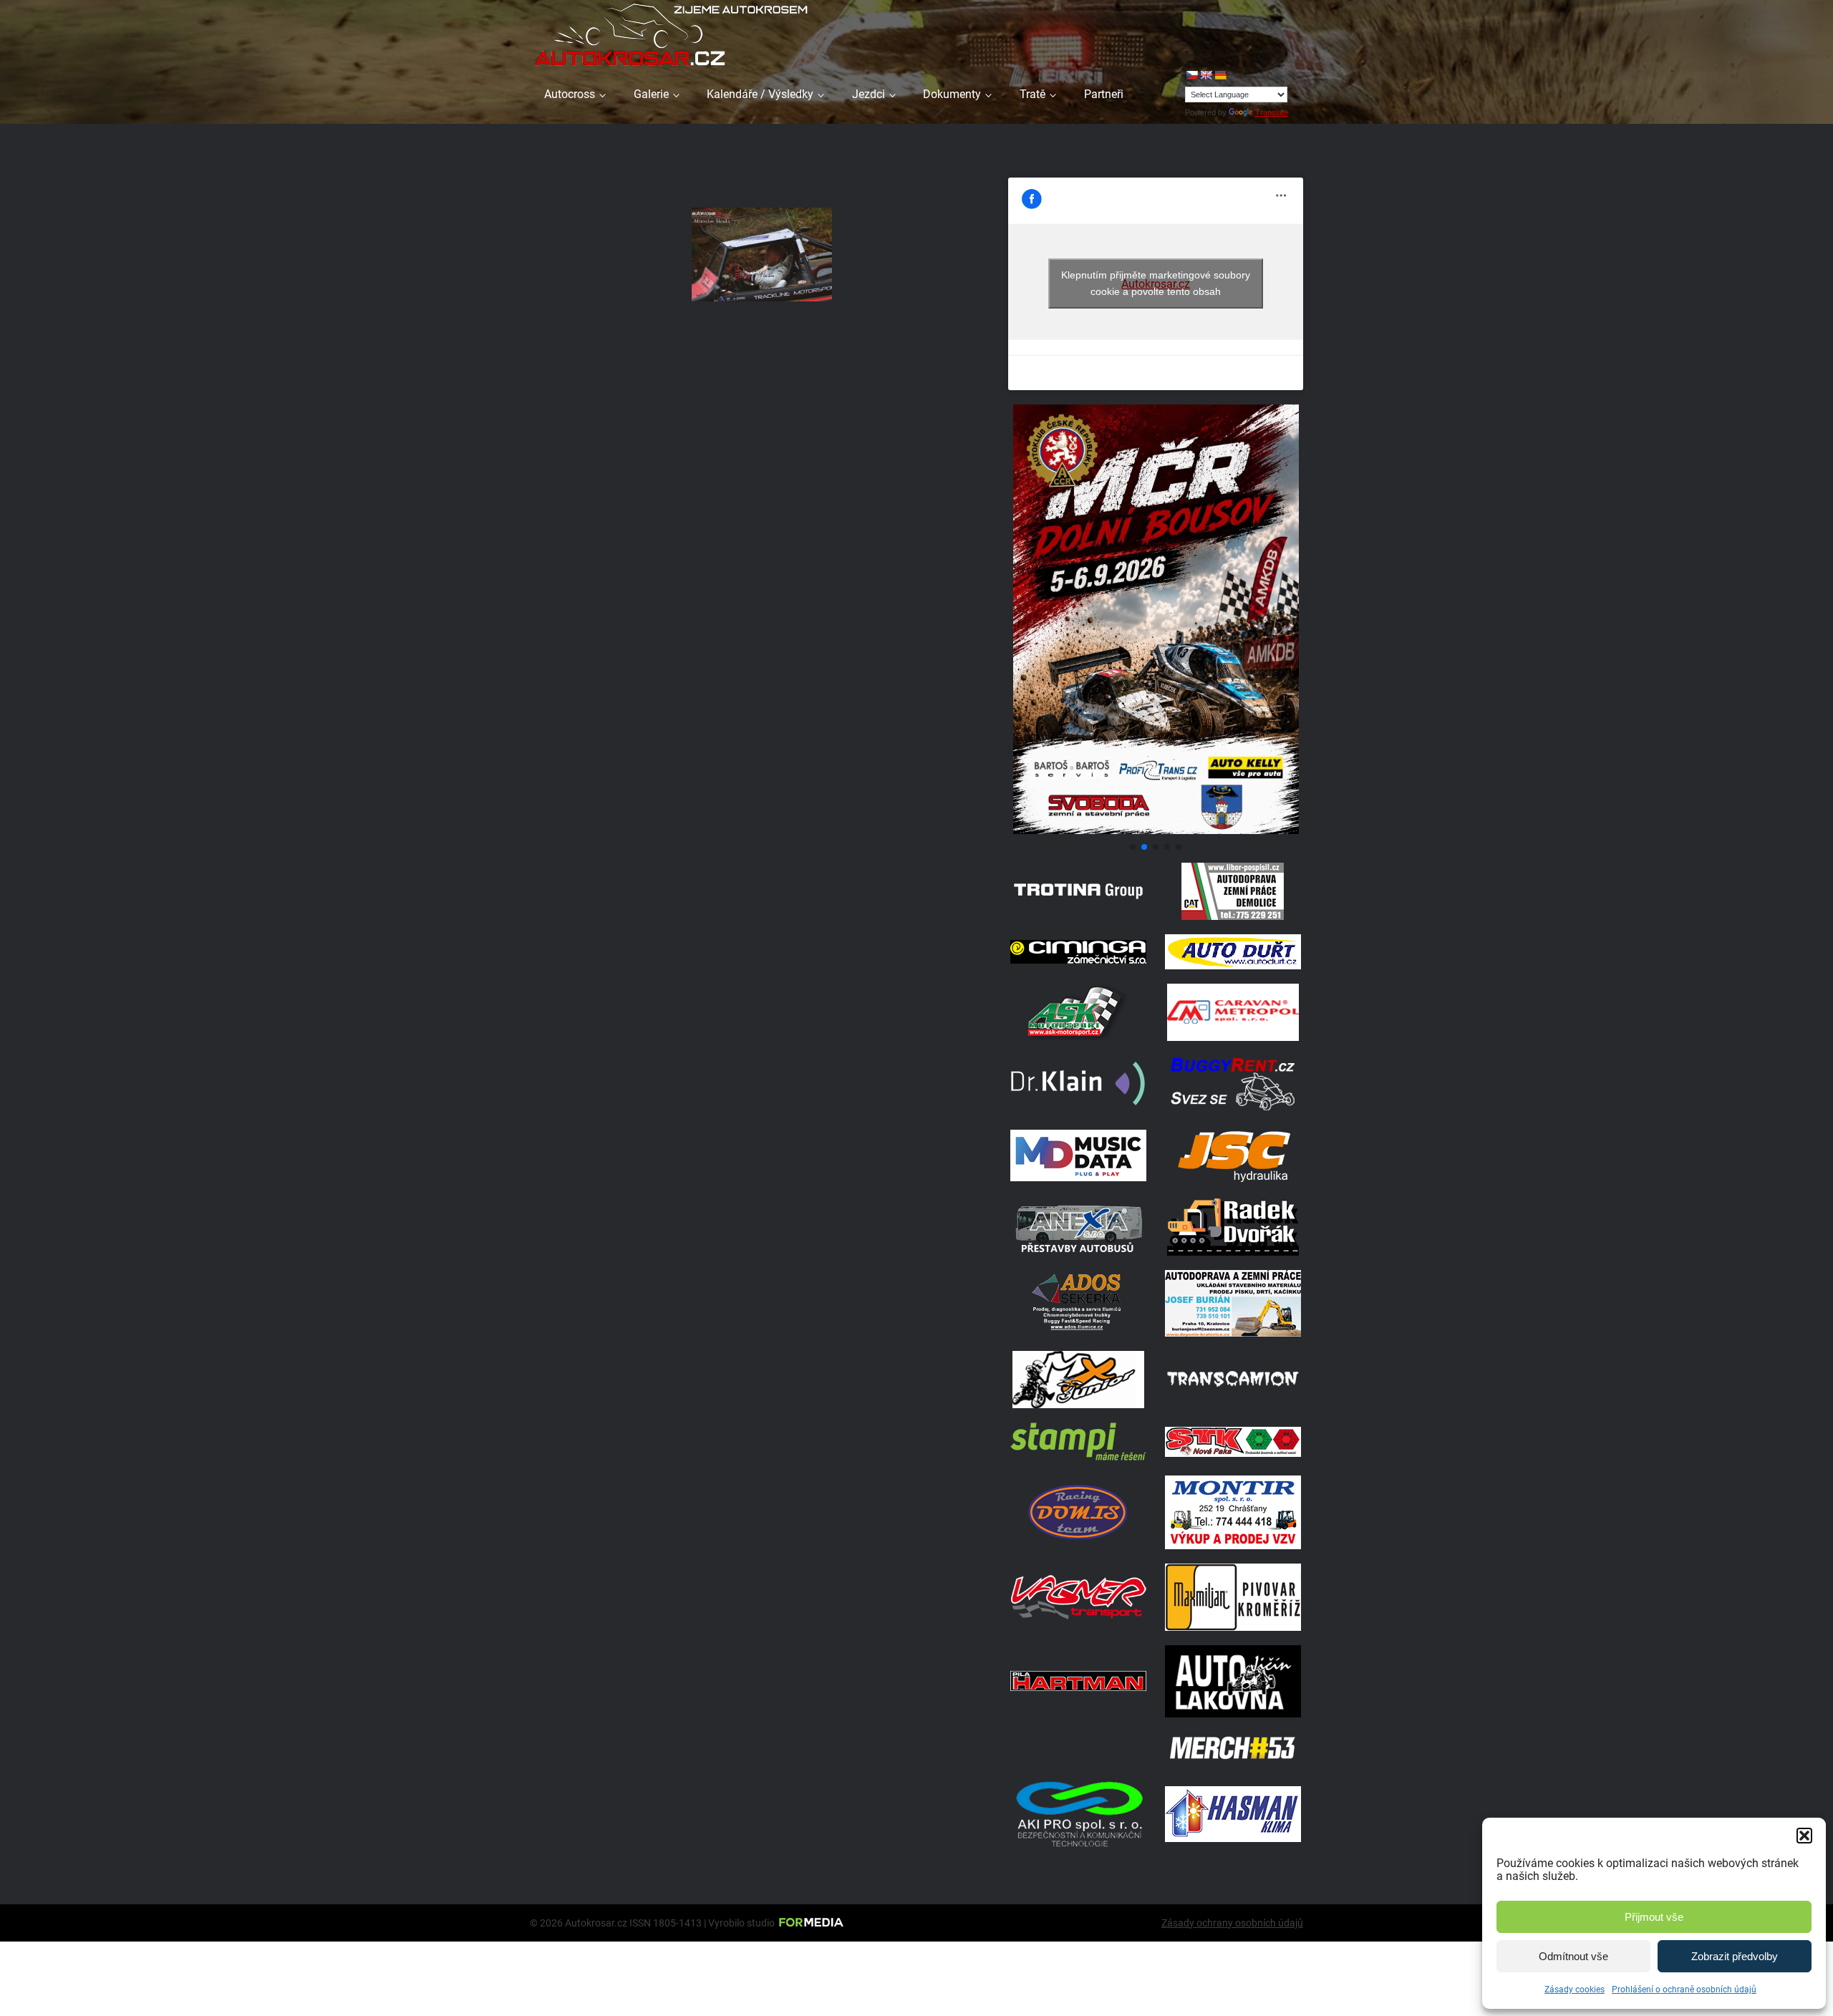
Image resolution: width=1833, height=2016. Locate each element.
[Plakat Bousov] (1156, 830)
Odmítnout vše (1573, 1956)
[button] (1804, 1836)
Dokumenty (952, 94)
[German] (1220, 75)
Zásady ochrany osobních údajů (1232, 1923)
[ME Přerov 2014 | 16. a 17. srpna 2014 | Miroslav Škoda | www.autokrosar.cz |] (762, 255)
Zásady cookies (1575, 1990)
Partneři (1104, 94)
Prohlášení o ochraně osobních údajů (1684, 1990)
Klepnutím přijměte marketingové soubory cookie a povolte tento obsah (1156, 283)
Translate (1272, 112)
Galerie (651, 94)
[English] (1206, 75)
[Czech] (1191, 75)
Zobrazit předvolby (1735, 1956)
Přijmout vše (1654, 1917)
